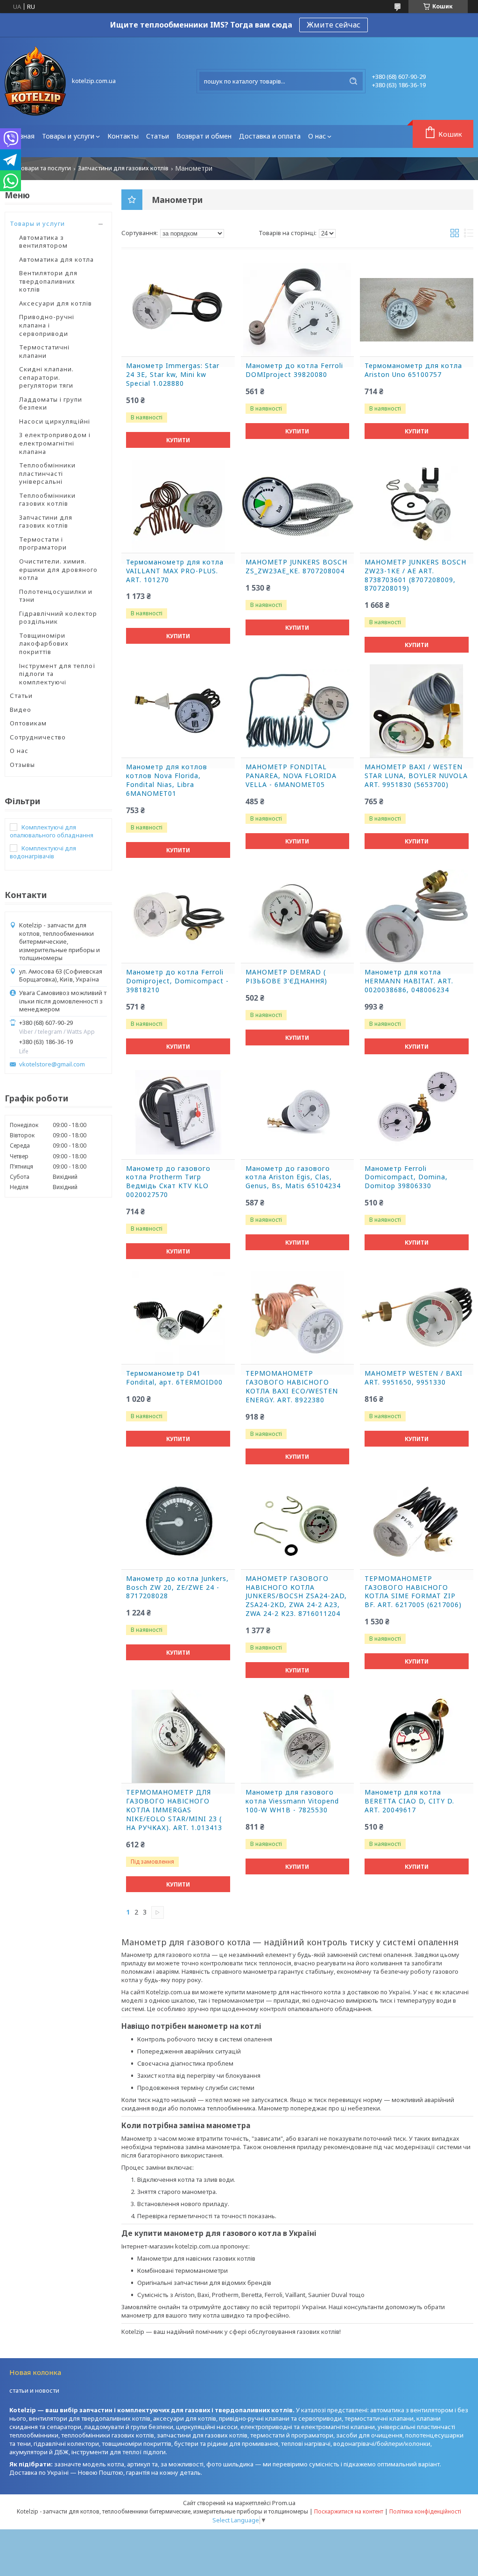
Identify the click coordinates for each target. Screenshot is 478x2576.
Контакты (123, 136)
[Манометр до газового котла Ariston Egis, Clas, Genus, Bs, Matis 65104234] (298, 1113)
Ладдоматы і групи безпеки (51, 404)
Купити (178, 440)
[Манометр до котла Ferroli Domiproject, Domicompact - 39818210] (178, 916)
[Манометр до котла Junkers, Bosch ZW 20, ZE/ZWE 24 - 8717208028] (178, 1523)
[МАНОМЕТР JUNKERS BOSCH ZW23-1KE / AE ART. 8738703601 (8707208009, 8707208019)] (417, 506)
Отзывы (22, 765)
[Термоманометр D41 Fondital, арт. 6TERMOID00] (178, 1317)
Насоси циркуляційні (55, 421)
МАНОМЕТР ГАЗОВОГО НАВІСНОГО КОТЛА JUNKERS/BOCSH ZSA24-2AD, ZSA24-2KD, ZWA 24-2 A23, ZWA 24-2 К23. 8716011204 (296, 1596)
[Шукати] (353, 81)
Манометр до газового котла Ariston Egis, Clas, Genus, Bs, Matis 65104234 (293, 1177)
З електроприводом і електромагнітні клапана (55, 443)
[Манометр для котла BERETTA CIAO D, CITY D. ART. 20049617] (417, 1736)
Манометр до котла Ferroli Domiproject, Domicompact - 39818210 (177, 981)
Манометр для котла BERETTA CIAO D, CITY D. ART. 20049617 (409, 1801)
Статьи (158, 136)
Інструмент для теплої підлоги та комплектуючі (57, 674)
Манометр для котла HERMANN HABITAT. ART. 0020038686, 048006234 (409, 981)
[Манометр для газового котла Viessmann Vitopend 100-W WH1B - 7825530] (298, 1736)
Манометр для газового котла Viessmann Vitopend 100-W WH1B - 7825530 (292, 1801)
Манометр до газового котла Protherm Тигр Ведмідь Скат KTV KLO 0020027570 (168, 1182)
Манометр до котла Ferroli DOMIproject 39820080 (294, 370)
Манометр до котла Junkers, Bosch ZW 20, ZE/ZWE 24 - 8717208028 (177, 1587)
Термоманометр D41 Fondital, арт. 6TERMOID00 (174, 1378)
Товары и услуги (68, 136)
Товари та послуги (44, 168)
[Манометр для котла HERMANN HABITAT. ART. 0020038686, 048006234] (417, 916)
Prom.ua (284, 2503)
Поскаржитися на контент (349, 2511)
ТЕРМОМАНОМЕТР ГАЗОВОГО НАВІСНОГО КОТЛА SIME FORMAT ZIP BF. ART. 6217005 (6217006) (413, 1592)
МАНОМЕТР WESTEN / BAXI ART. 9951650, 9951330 (414, 1378)
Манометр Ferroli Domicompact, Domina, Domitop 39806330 (406, 1177)
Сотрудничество (38, 737)
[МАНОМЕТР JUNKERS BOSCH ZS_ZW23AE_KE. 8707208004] (298, 506)
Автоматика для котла (56, 259)
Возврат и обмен (204, 136)
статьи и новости (34, 2390)
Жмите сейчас (334, 25)
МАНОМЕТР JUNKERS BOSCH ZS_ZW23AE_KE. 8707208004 (296, 567)
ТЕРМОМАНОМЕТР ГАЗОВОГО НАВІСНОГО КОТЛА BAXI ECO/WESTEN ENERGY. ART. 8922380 (292, 1387)
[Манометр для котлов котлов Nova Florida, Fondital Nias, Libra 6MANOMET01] (178, 711)
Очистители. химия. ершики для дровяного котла (58, 569)
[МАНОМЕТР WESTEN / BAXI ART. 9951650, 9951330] (417, 1317)
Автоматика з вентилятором (43, 242)
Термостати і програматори (43, 543)
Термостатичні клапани (44, 351)
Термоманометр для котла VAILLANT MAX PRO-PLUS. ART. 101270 (175, 571)
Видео (21, 710)
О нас (317, 136)
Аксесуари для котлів (56, 303)
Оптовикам (28, 723)
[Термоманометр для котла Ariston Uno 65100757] (417, 310)
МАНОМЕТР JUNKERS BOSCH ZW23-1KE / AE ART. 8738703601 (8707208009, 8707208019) (415, 575)
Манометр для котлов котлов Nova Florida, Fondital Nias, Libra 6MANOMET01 (167, 780)
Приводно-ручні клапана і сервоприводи (47, 325)
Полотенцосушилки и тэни (56, 596)
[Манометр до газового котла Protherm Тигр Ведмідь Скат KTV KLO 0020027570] (178, 1113)
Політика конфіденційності (425, 2511)
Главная (21, 136)
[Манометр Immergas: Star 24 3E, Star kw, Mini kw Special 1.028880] (178, 310)
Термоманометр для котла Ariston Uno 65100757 (413, 370)
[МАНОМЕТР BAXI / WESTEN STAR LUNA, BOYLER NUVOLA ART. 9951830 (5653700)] (417, 711)
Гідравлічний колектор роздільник (58, 618)
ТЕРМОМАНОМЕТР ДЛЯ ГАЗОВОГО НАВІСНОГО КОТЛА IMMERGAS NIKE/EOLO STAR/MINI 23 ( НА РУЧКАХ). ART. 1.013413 (174, 1810)
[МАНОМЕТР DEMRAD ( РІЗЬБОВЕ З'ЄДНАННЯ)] (298, 916)
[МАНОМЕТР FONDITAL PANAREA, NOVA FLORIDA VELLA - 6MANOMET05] (298, 711)
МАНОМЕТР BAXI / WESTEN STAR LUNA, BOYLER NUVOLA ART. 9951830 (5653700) (416, 776)
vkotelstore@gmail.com (52, 1064)
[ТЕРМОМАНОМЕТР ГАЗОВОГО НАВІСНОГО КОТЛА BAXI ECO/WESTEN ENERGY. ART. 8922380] (298, 1317)
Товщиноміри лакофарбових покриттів (44, 644)
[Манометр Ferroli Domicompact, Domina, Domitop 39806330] (417, 1113)
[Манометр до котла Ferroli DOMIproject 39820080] (298, 310)
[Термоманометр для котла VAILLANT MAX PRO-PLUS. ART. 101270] (178, 506)
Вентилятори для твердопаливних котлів (48, 281)
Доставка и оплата (270, 136)
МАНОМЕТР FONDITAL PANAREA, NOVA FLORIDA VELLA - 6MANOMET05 (291, 776)
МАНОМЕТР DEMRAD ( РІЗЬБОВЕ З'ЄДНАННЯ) (286, 977)
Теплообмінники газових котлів (47, 500)
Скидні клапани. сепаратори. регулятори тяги (46, 377)
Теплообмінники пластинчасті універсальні (47, 473)
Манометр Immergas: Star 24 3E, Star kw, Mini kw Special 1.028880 (173, 375)
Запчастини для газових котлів (123, 168)
